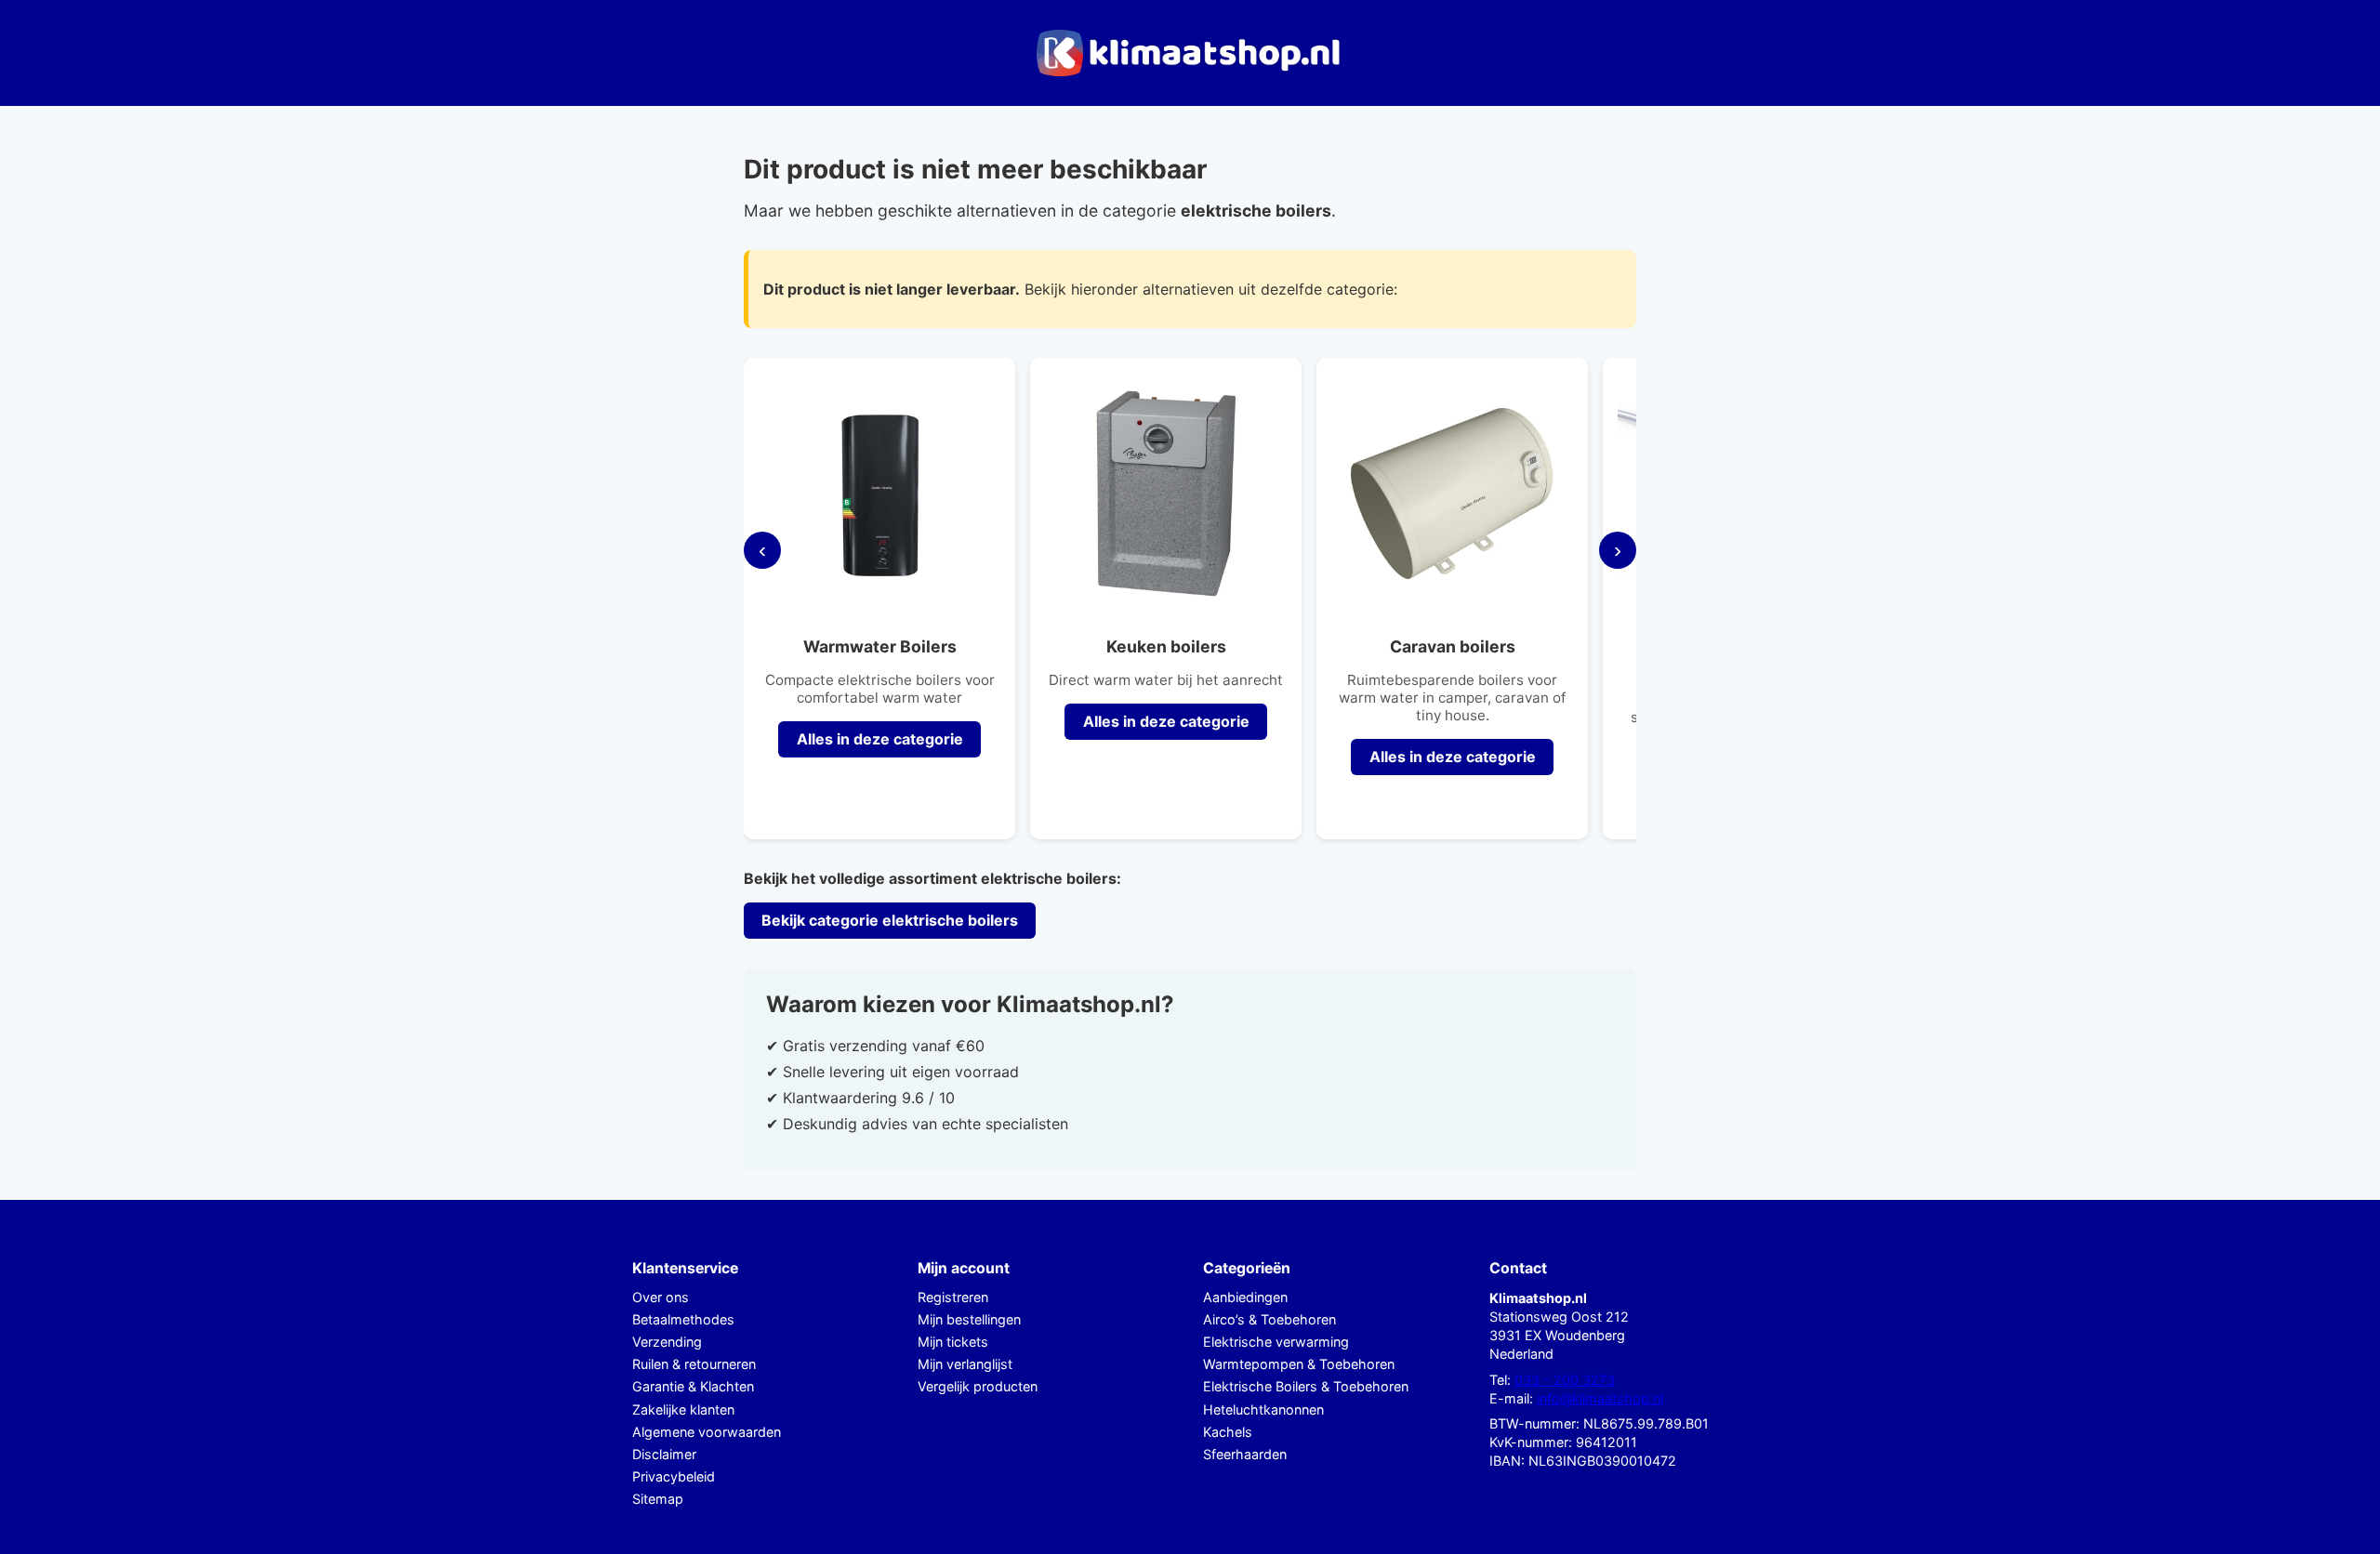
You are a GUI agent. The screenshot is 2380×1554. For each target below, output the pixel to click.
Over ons (661, 1297)
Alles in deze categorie (880, 739)
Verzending (667, 1342)
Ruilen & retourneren (694, 1364)
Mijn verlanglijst (965, 1364)
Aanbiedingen (1245, 1297)
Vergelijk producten (978, 1386)
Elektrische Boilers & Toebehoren (1306, 1386)
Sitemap (658, 1499)
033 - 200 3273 (1565, 1380)
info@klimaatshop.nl (1600, 1398)
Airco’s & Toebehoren (1269, 1319)
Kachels (1228, 1432)
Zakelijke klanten (683, 1409)
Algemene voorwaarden (707, 1432)
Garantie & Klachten (693, 1386)
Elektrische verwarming (1276, 1342)
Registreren (953, 1297)
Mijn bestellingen (969, 1319)
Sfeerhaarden (1245, 1454)
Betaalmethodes (683, 1319)
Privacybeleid (674, 1476)
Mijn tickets (953, 1342)
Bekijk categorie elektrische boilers (890, 920)
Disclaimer (664, 1454)
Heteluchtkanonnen (1263, 1409)
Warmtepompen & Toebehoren (1299, 1364)
